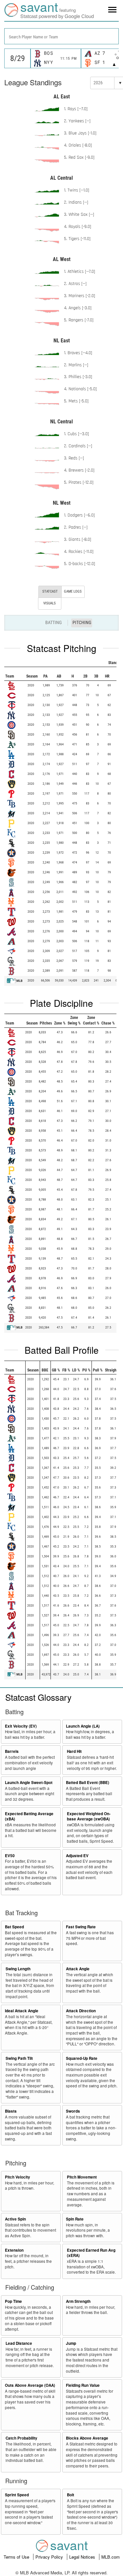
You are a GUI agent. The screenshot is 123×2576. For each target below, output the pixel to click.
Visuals (50, 603)
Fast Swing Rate (81, 1927)
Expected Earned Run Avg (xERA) (91, 2253)
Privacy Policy (50, 2557)
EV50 (10, 1856)
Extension (14, 2250)
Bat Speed (14, 1927)
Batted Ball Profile (62, 1350)
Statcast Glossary (38, 1697)
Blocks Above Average (87, 2438)
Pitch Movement (82, 2177)
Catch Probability (21, 2438)
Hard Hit (74, 1751)
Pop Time (13, 2301)
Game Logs (73, 591)
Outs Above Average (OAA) (30, 2385)
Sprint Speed (17, 2495)
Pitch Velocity (18, 2177)
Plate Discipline (61, 1003)
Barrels (12, 1751)
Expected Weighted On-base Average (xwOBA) (89, 1816)
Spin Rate (75, 2219)
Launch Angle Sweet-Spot (29, 1783)
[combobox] (61, 36)
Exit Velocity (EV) (21, 1726)
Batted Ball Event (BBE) (88, 1783)
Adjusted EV (77, 1856)
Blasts (11, 2111)
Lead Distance (19, 2343)
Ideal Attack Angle (22, 2011)
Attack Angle (78, 1969)
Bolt (71, 2495)
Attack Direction (81, 2011)
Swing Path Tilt (19, 2058)
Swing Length (18, 1969)
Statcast (50, 591)
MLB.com (111, 2557)
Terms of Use (17, 2557)
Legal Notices (83, 2557)
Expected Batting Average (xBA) (29, 1816)
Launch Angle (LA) (83, 1726)
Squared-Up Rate (82, 2058)
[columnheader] (21, 663)
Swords (73, 2111)
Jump (71, 2343)
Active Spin (15, 2219)
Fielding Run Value (83, 2385)
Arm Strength (78, 2301)
